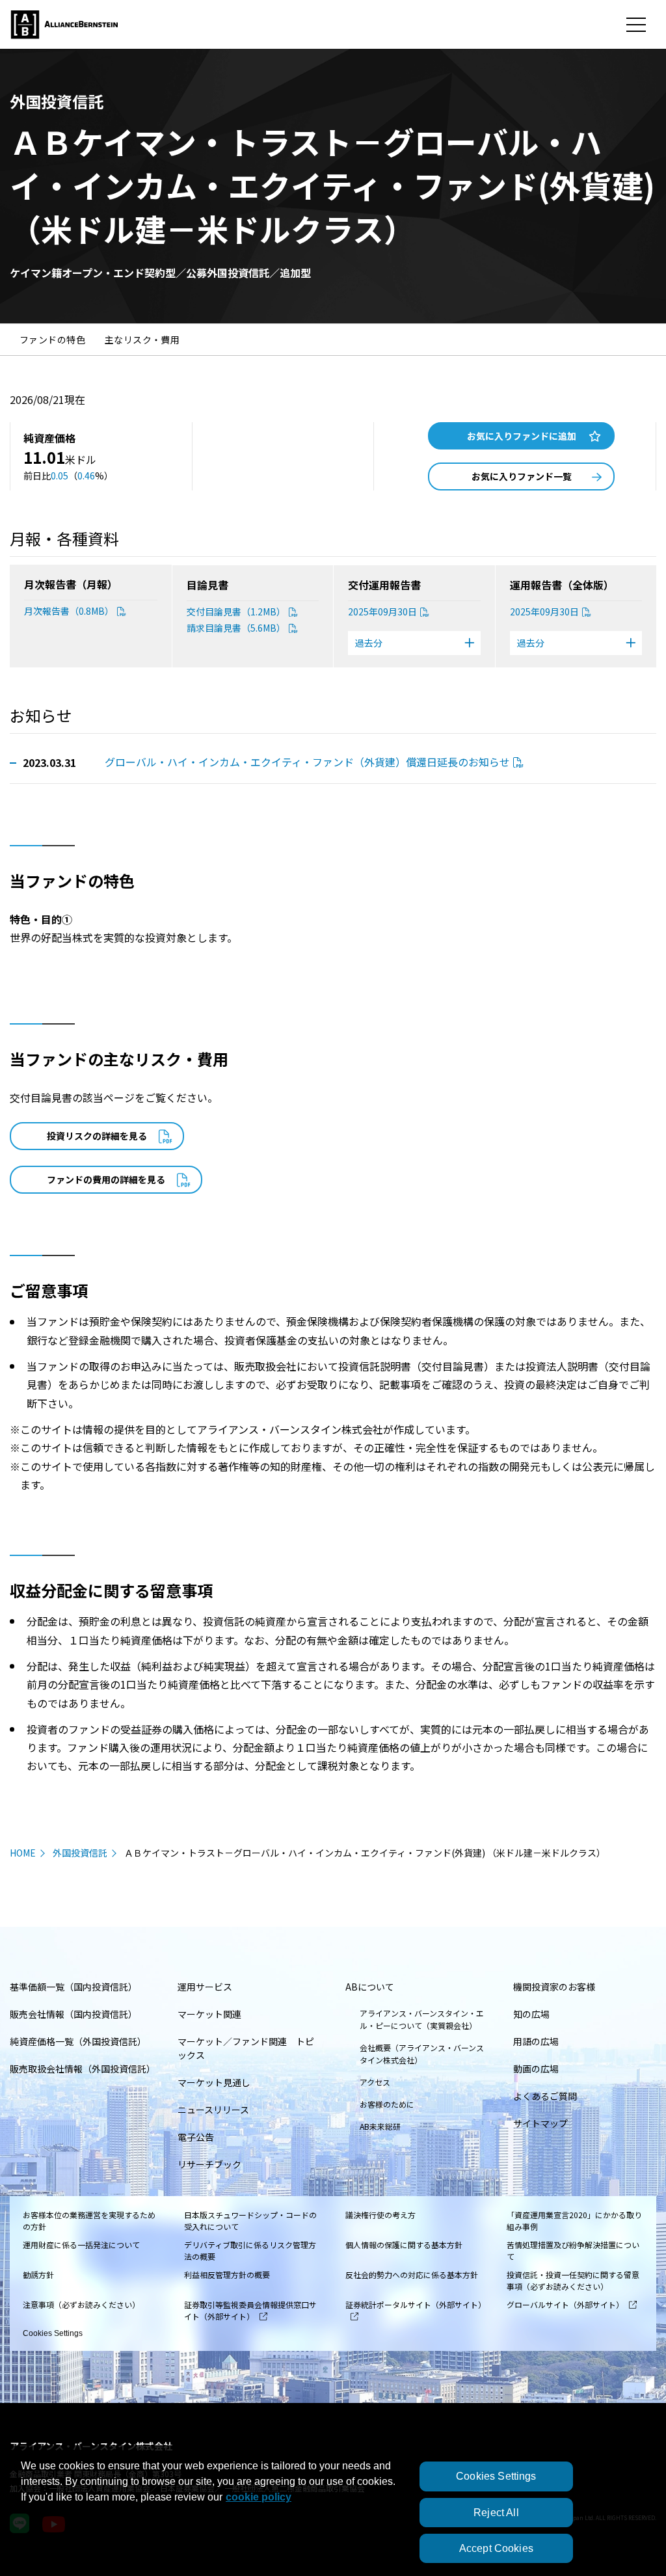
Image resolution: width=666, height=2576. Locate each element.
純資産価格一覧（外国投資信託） (78, 2041)
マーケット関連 (209, 2014)
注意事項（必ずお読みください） (81, 2304)
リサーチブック (209, 2164)
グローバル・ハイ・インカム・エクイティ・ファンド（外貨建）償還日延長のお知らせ (307, 762)
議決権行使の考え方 (380, 2215)
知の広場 (531, 2014)
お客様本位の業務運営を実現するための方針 (89, 2220)
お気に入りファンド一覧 (522, 476)
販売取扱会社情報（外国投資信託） (83, 2069)
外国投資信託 (80, 1853)
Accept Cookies (496, 2548)
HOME (23, 1853)
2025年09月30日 (382, 611)
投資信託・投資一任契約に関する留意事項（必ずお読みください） (573, 2280)
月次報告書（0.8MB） (69, 611)
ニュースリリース (213, 2110)
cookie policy (259, 2497)
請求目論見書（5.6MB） (236, 628)
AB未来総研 (380, 2126)
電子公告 (196, 2137)
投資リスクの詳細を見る (97, 1136)
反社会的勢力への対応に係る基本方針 (412, 2274)
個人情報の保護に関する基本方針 (404, 2245)
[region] (333, 2511)
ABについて (370, 1987)
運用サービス (205, 1987)
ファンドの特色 (52, 340)
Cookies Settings (53, 2333)
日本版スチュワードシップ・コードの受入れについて (250, 2220)
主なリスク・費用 (142, 340)
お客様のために (387, 2104)
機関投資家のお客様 (554, 1987)
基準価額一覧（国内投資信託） (73, 1987)
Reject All (496, 2513)
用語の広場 (536, 2041)
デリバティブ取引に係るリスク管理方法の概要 (250, 2250)
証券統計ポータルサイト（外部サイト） (414, 2304)
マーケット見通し (214, 2082)
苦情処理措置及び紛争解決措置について (573, 2250)
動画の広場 (536, 2069)
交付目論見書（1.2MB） (236, 611)
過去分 (369, 643)
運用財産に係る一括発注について (81, 2245)
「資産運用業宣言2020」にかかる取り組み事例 (574, 2220)
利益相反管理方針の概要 (227, 2274)
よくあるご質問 (545, 2096)
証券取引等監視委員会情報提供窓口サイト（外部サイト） (250, 2310)
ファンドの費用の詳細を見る (106, 1179)
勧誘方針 (38, 2274)
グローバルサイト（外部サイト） (565, 2304)
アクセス (375, 2082)
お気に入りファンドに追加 (522, 436)
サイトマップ (540, 2123)
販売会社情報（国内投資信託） (73, 2014)
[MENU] (636, 25)
